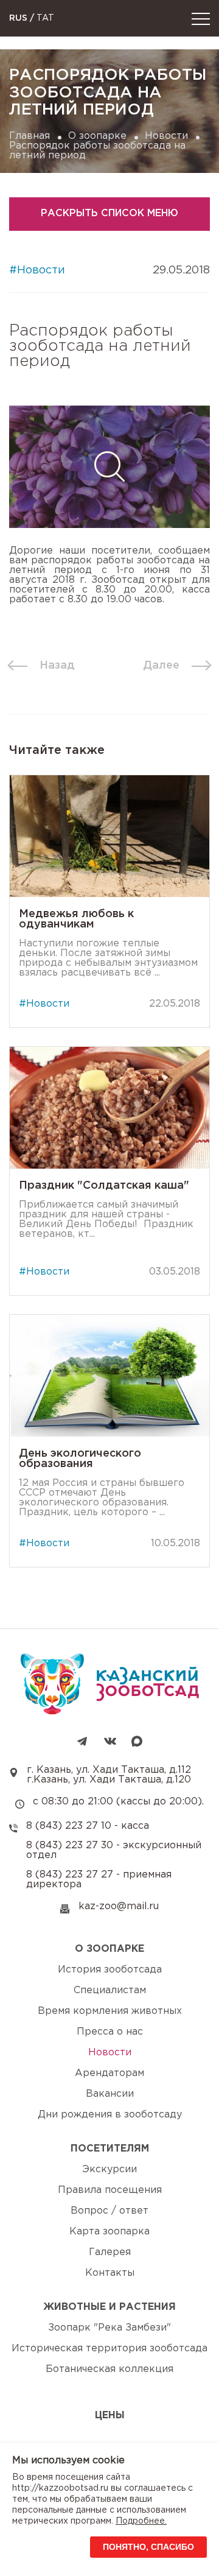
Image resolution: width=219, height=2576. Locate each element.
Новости (166, 136)
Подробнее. (141, 2521)
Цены (110, 2416)
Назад (57, 666)
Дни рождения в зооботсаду (110, 2115)
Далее (161, 666)
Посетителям (110, 2149)
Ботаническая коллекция (109, 2369)
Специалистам (110, 1990)
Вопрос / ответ (109, 2211)
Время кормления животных (110, 2011)
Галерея (110, 2252)
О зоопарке (97, 136)
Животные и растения (109, 2307)
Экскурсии (109, 2170)
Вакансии (110, 2094)
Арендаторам (109, 2073)
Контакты (110, 2273)
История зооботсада (110, 1970)
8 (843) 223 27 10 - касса (88, 1826)
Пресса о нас (110, 2032)
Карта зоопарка (109, 2232)
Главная (30, 136)
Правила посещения (110, 2190)
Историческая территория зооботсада (109, 2349)
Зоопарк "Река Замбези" (109, 2328)
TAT (45, 18)
